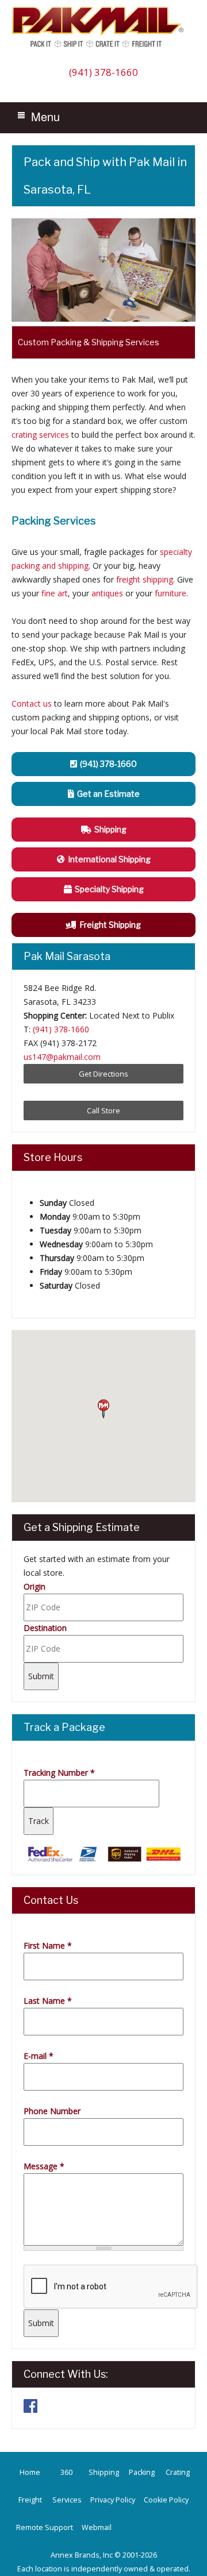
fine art (55, 593)
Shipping (104, 2472)
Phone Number (52, 2111)
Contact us (32, 703)
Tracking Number (59, 1773)
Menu (45, 116)
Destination (45, 1628)
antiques (107, 593)
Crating (178, 2472)
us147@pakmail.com (62, 1057)
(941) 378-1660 (103, 72)
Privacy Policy (113, 2500)
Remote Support (45, 2527)
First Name (48, 1946)
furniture (170, 593)
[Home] (101, 47)
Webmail (97, 2527)
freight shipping (145, 579)
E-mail (39, 2056)
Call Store (103, 1110)
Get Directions (103, 1074)
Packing (142, 2472)
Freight (30, 2500)
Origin (34, 1586)
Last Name (48, 2001)
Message (44, 2166)
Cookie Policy (166, 2500)
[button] (103, 1409)
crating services (40, 435)
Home (30, 2472)
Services (67, 2500)
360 (66, 2472)
